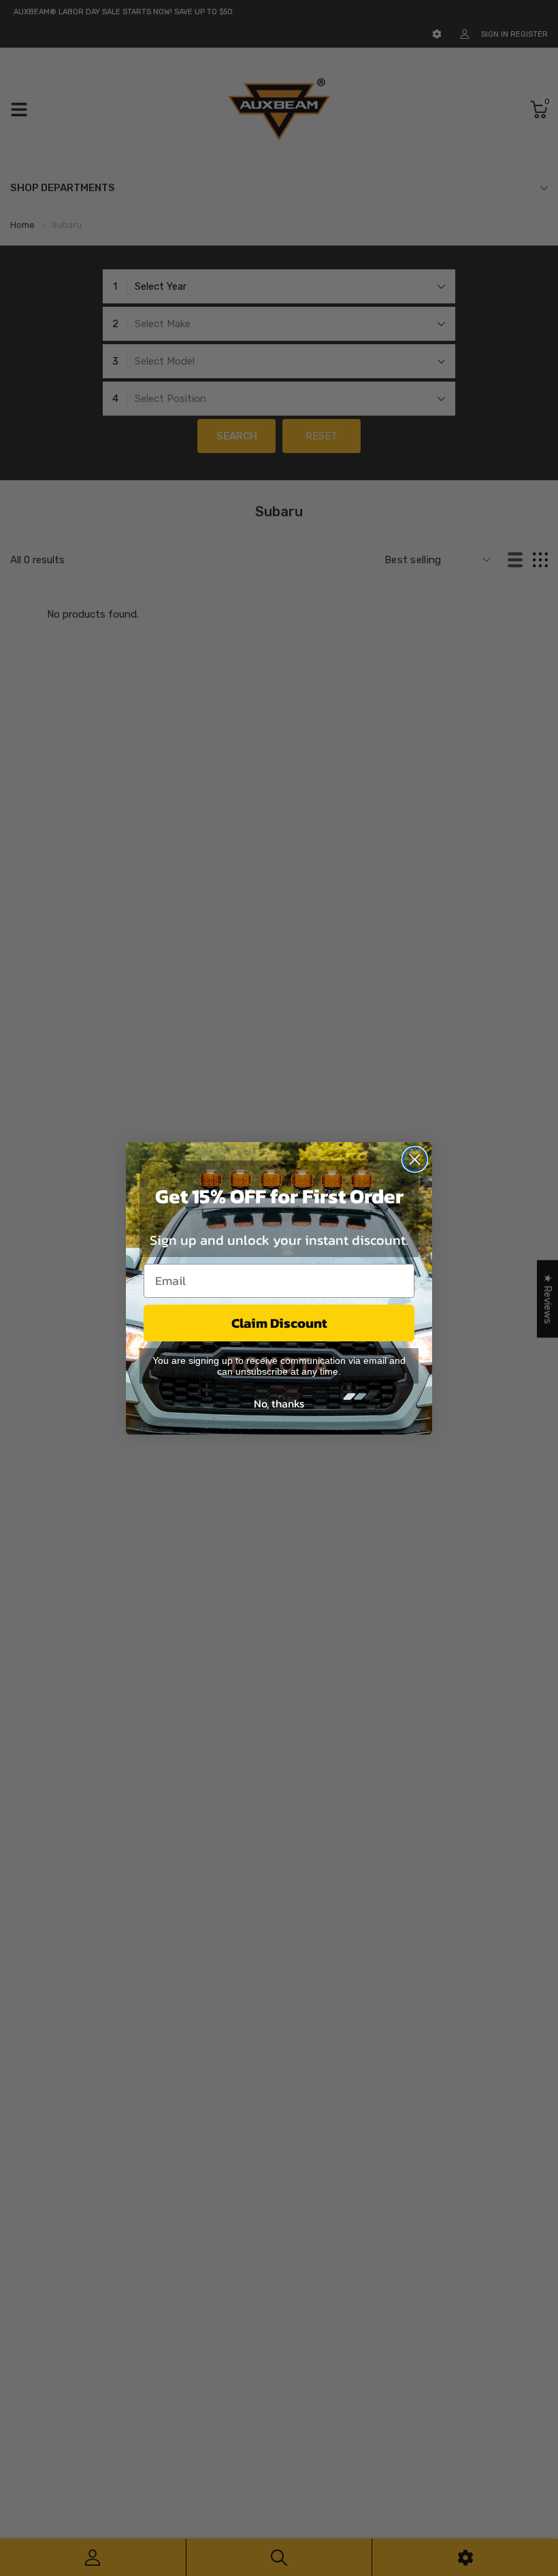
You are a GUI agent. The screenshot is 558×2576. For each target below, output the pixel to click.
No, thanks (279, 1403)
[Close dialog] (415, 1159)
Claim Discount (279, 1323)
